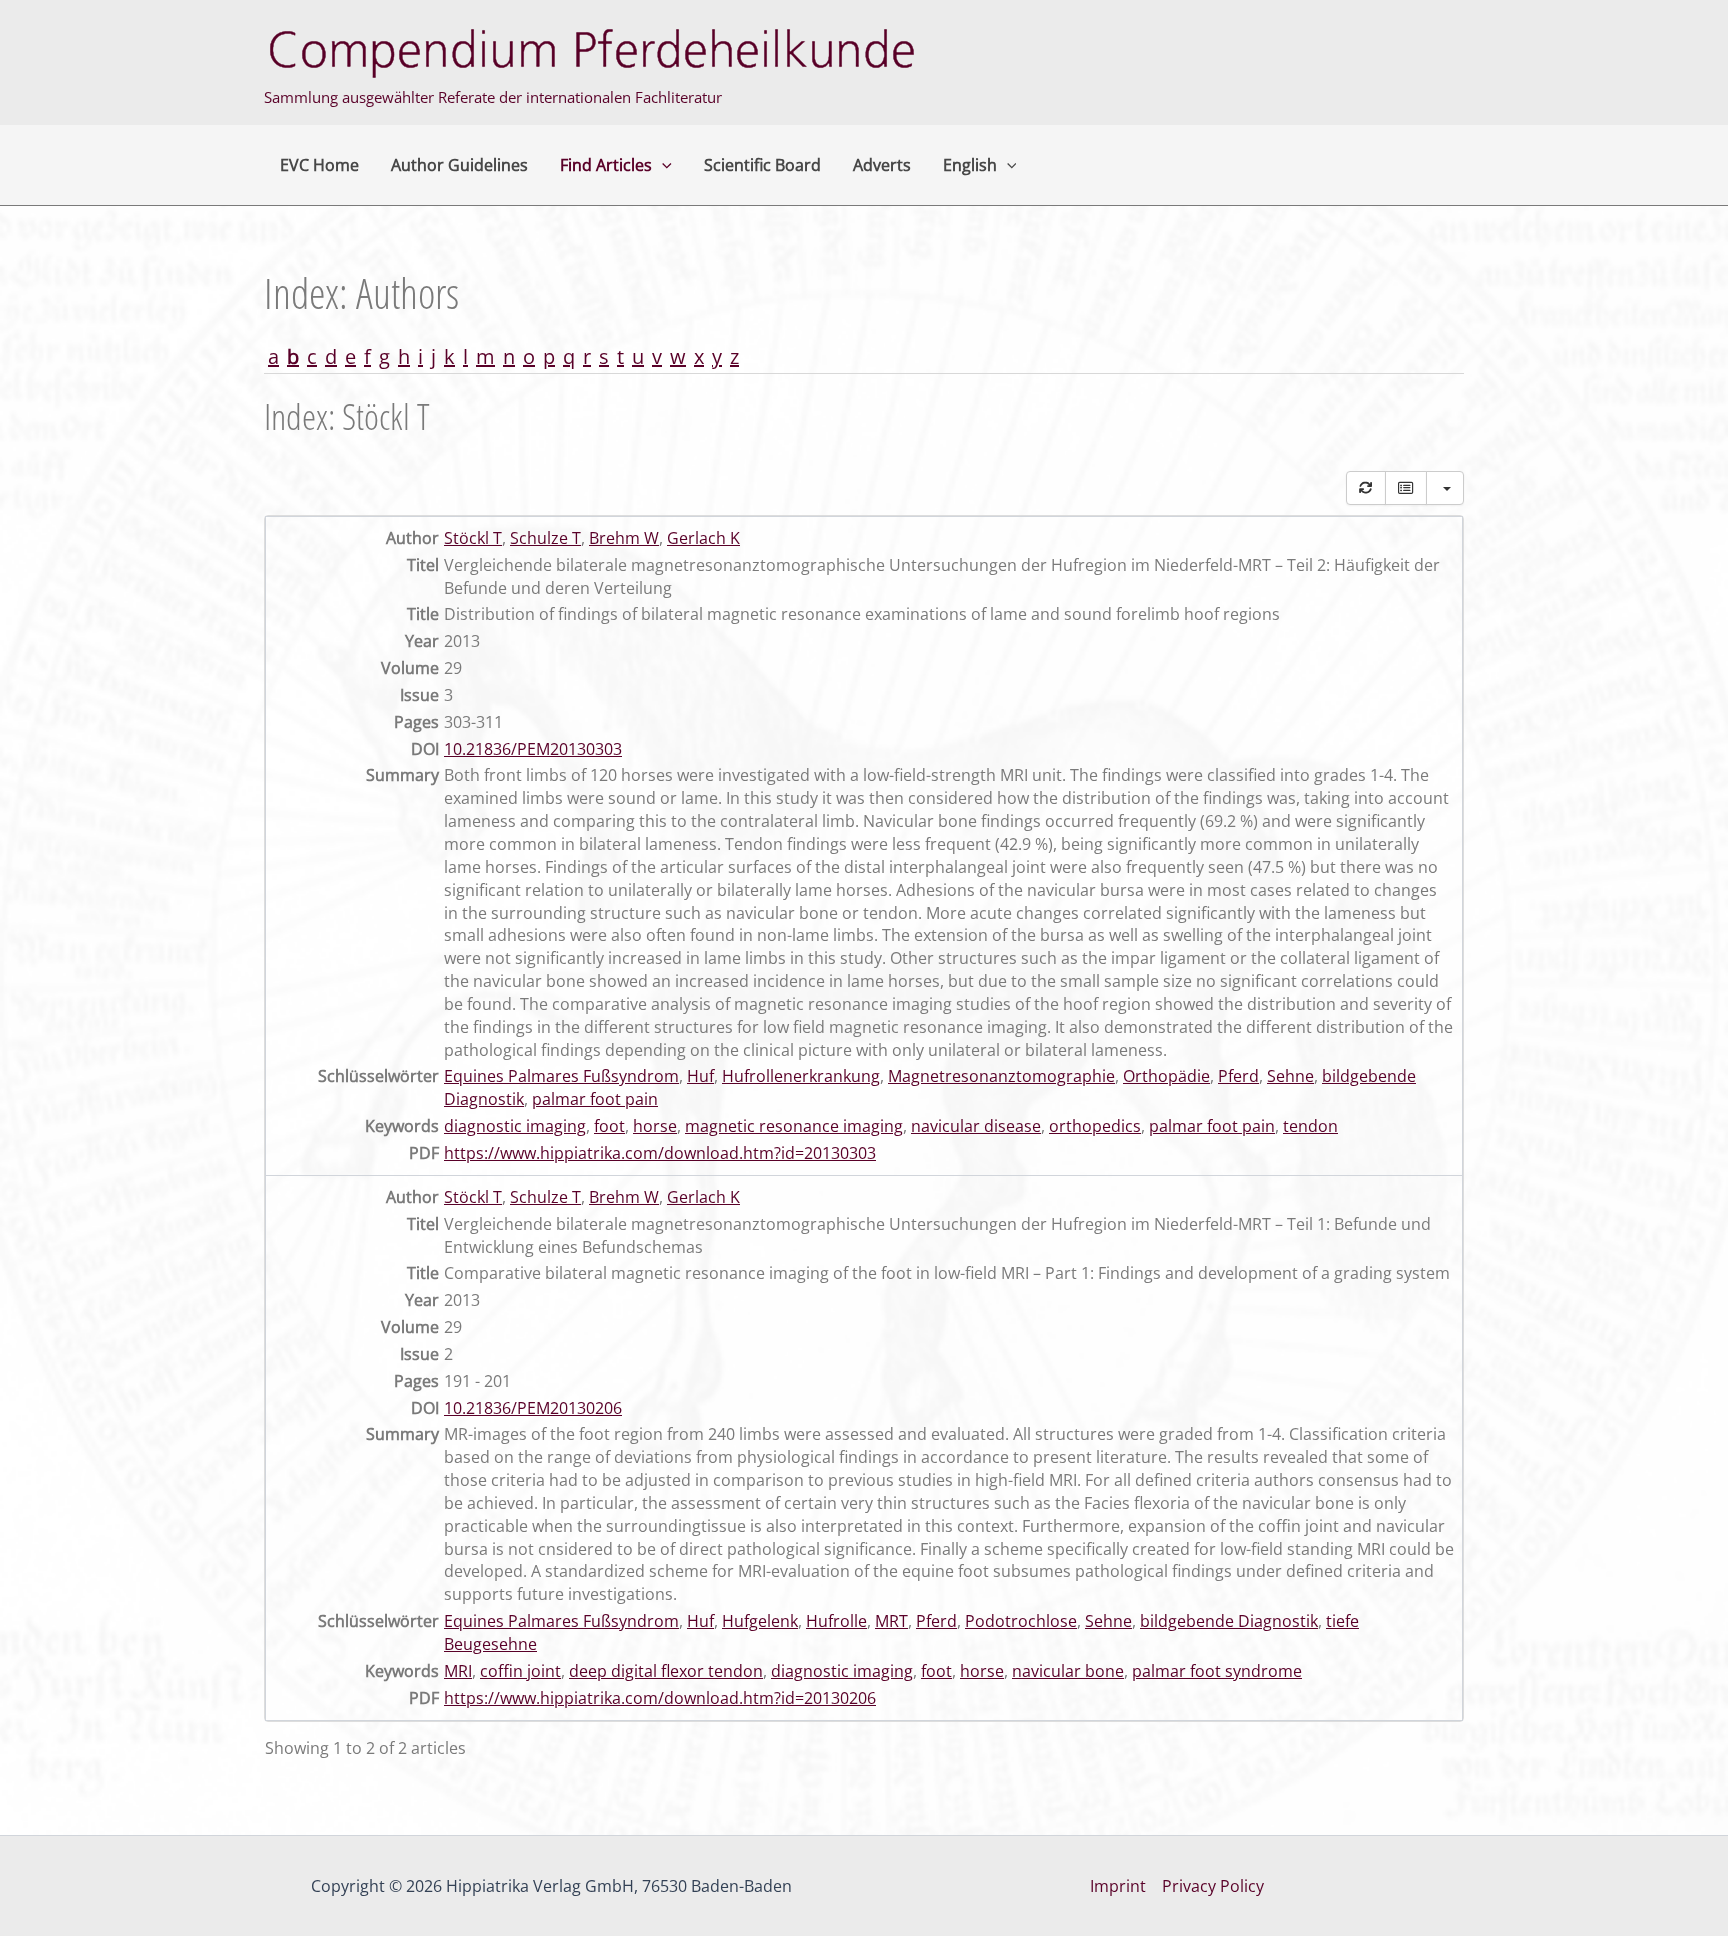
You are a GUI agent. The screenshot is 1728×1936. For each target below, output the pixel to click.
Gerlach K (703, 538)
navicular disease (976, 1126)
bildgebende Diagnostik (1229, 1621)
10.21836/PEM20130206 (533, 1408)
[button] (662, 165)
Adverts (882, 165)
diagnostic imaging (515, 1126)
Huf (700, 1076)
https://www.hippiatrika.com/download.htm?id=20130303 (660, 1153)
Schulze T (545, 538)
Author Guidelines (459, 165)
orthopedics (1095, 1126)
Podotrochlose (1021, 1621)
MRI (458, 1671)
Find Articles (606, 165)
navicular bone (1068, 1671)
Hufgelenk (760, 1621)
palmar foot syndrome (1217, 1671)
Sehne (1290, 1076)
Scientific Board (762, 165)
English (970, 165)
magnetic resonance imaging (794, 1126)
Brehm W (624, 538)
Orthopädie (1166, 1076)
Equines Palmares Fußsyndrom (561, 1076)
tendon (1310, 1126)
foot (609, 1126)
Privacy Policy (1213, 1886)
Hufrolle (836, 1621)
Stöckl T (473, 538)
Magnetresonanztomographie (1001, 1076)
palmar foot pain (595, 1099)
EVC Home (319, 165)
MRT (891, 1621)
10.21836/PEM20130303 (533, 749)
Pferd (1238, 1076)
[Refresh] (1366, 488)
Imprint (1118, 1886)
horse (655, 1126)
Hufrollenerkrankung (801, 1076)
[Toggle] (1406, 488)
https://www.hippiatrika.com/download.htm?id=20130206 (660, 1698)
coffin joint (520, 1671)
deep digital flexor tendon (666, 1671)
